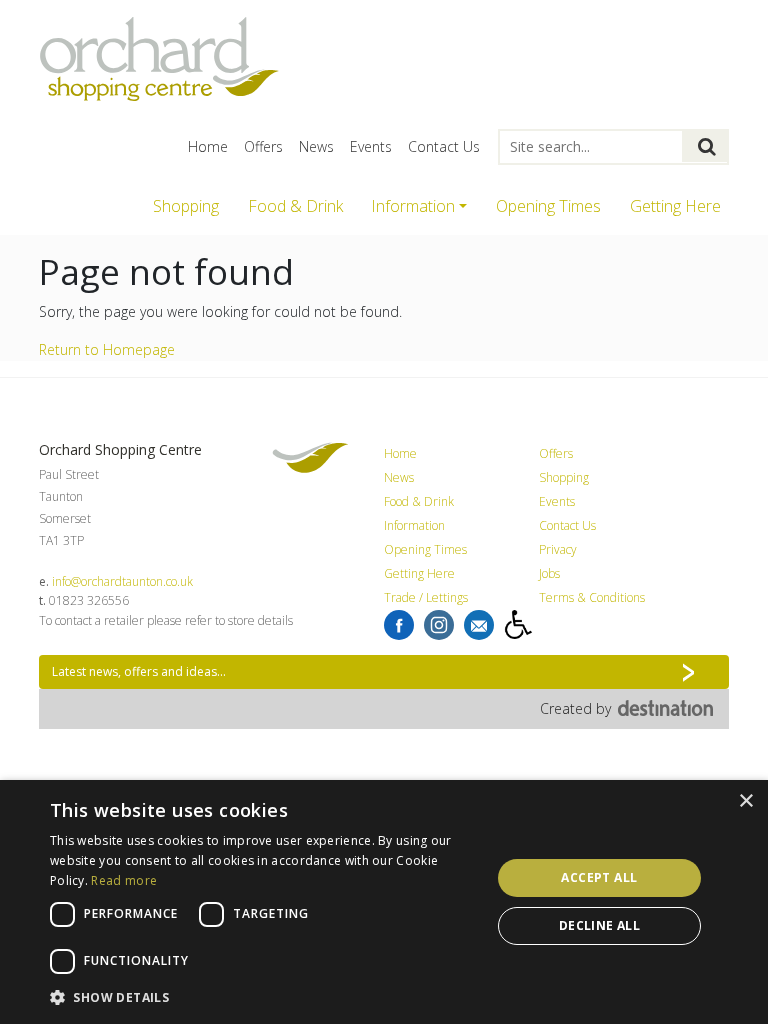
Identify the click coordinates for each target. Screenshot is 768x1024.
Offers (263, 146)
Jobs (549, 573)
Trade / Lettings (426, 597)
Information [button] (413, 206)
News (316, 146)
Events (371, 146)
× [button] (745, 801)
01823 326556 (89, 600)
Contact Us (444, 146)
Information (414, 525)
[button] (264, 997)
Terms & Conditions (592, 597)
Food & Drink (295, 206)
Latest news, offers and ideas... (139, 671)
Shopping (186, 206)
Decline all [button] (599, 925)
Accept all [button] (599, 877)
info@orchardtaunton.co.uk (122, 581)
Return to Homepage (107, 349)
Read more (124, 880)
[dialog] (384, 902)
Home (208, 146)
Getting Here (675, 206)
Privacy (558, 549)
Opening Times (548, 206)
